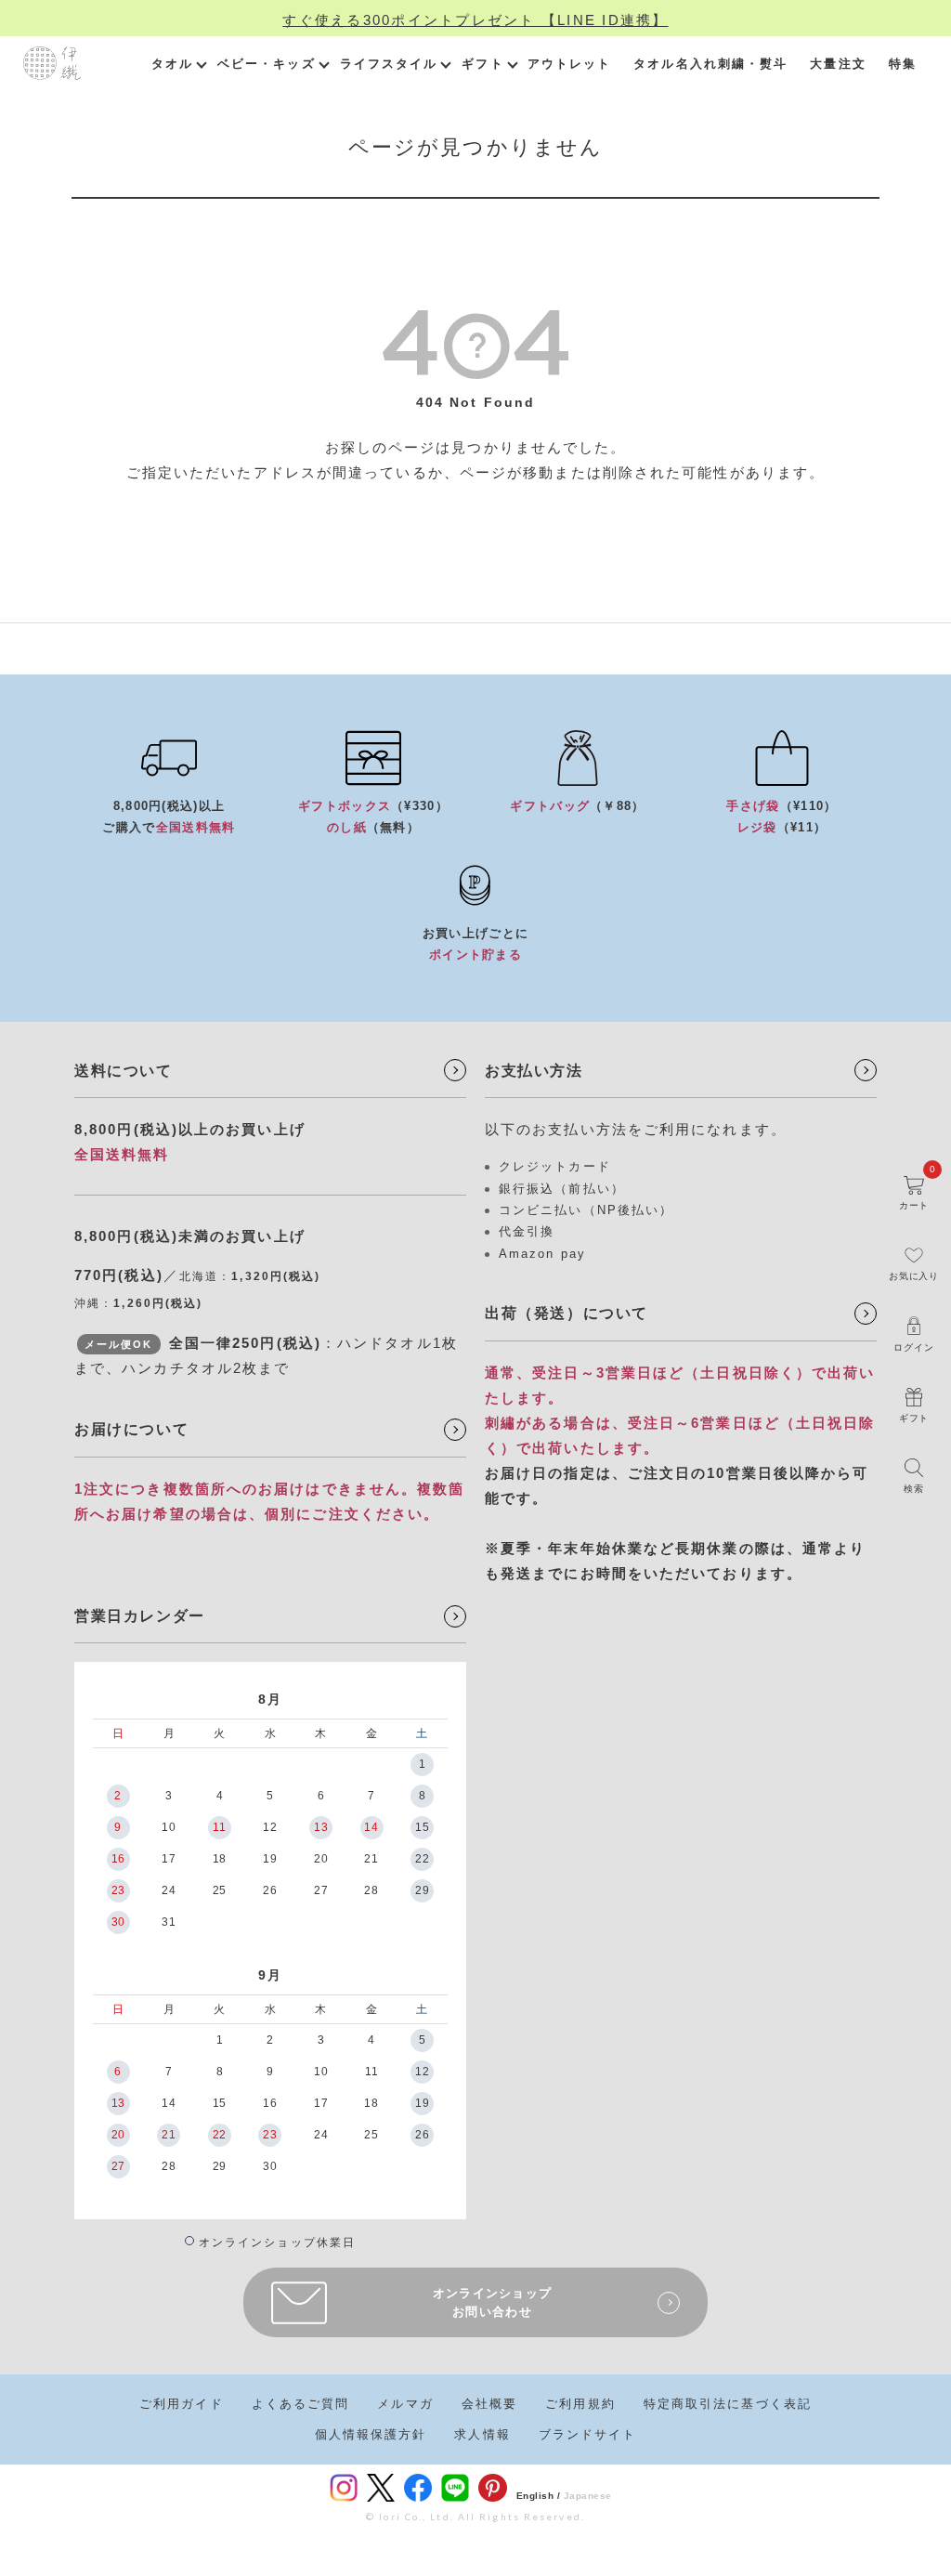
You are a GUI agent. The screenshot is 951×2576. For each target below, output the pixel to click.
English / (539, 2496)
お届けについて (131, 1429)
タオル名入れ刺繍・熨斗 (710, 64)
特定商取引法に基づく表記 (728, 2404)
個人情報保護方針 (371, 2434)
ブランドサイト (588, 2434)
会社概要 (489, 2404)
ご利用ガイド (182, 2404)
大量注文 (838, 64)
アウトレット (570, 64)
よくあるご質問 (301, 2404)
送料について (124, 1071)
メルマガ (405, 2404)
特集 (903, 64)
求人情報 (482, 2434)
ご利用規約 (580, 2404)
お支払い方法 (534, 1071)
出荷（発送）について (567, 1313)
